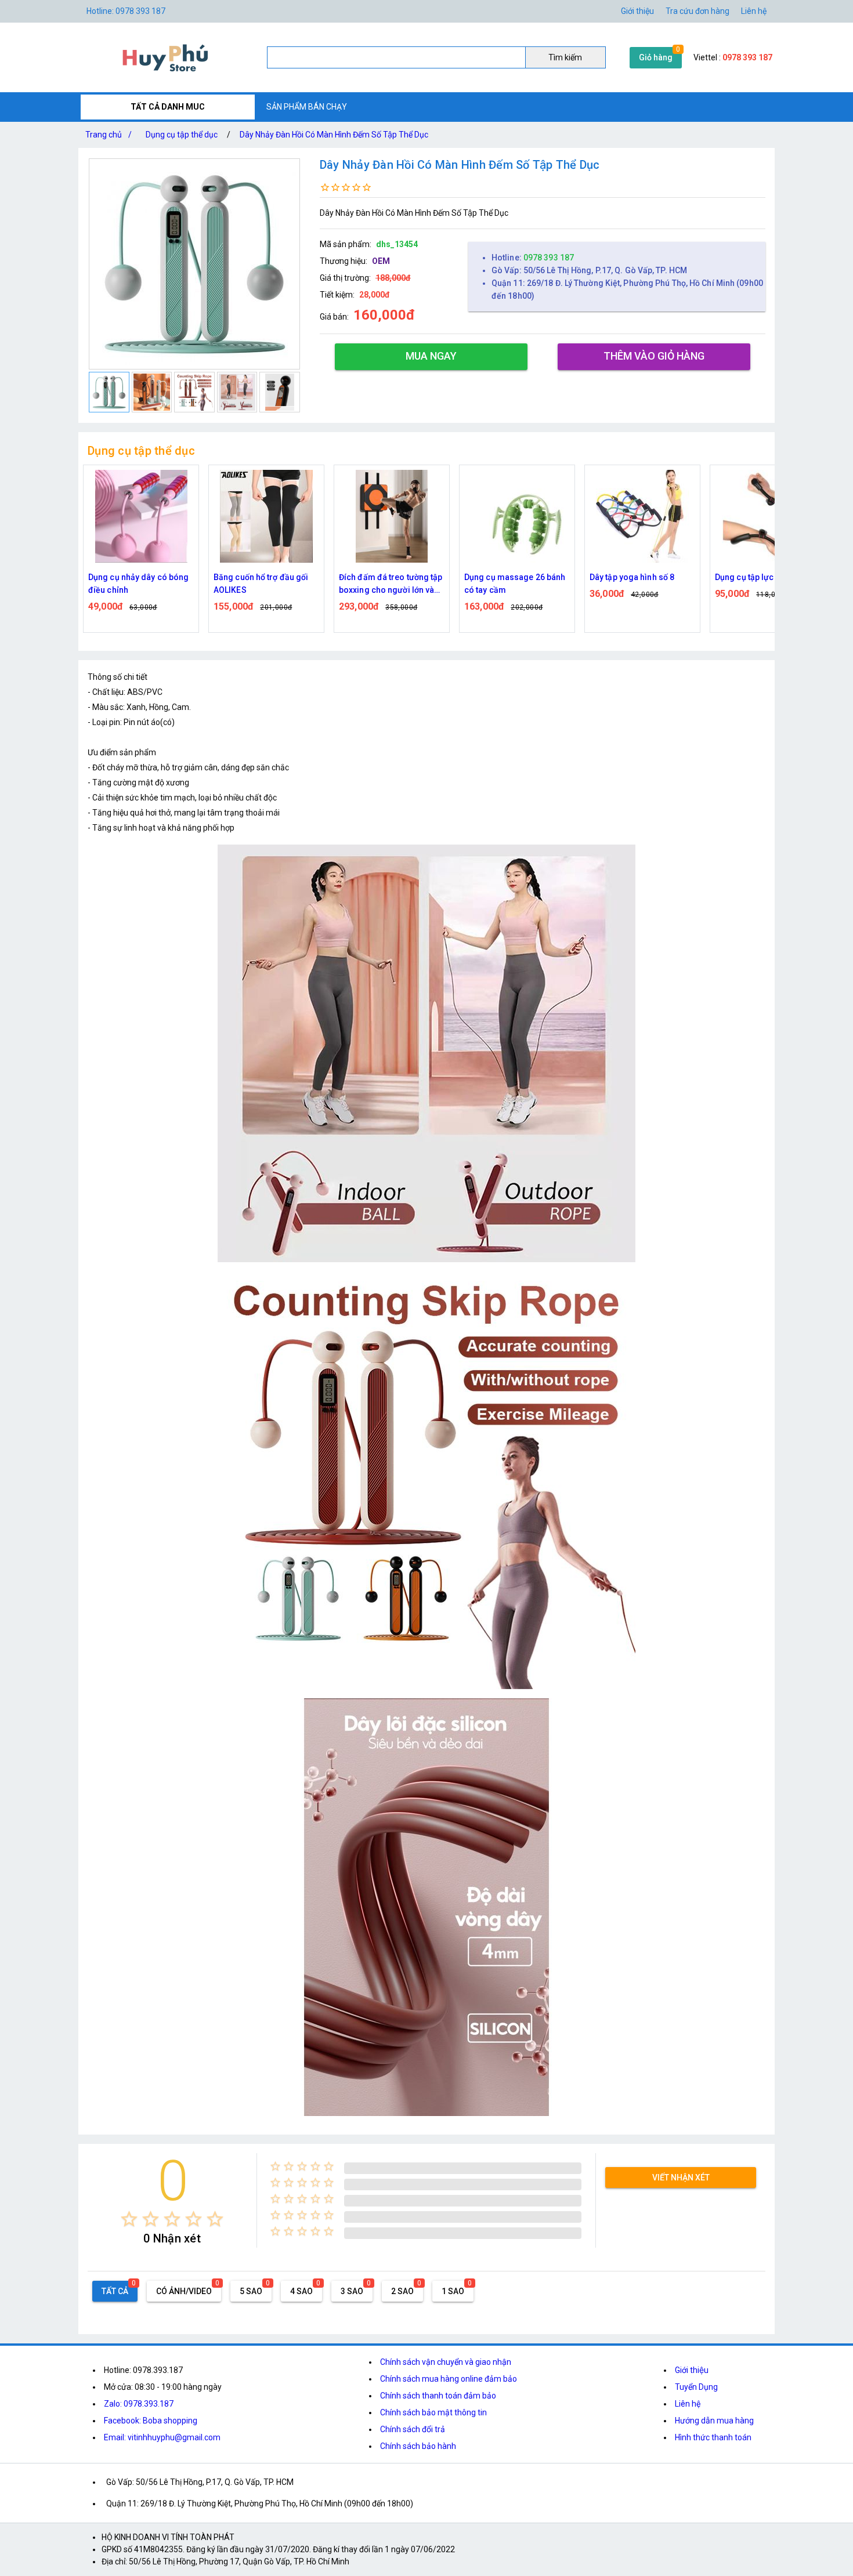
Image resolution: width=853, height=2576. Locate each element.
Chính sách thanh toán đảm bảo (438, 2396)
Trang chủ (109, 135)
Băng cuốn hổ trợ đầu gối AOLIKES (135, 584)
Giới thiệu (692, 2370)
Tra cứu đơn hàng (697, 11)
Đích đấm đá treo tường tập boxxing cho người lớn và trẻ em (265, 584)
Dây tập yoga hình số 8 (507, 577)
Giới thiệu (637, 11)
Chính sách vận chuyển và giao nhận (446, 2362)
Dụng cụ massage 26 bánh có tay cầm (389, 584)
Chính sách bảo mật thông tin (433, 2412)
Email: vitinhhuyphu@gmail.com (162, 2437)
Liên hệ (754, 11)
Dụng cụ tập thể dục (182, 135)
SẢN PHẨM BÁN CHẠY (307, 107)
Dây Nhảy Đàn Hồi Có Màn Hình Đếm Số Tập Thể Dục (334, 135)
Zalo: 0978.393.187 (139, 2404)
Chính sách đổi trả (413, 2429)
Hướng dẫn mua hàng (714, 2421)
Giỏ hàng (656, 57)
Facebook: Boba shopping (151, 2421)
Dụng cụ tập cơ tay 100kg (762, 577)
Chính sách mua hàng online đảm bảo (449, 2379)
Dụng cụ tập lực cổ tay (631, 577)
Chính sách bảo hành (418, 2446)
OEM (381, 261)
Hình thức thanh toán (713, 2437)
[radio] (129, 2219)
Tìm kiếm (565, 57)
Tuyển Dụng (696, 2387)
